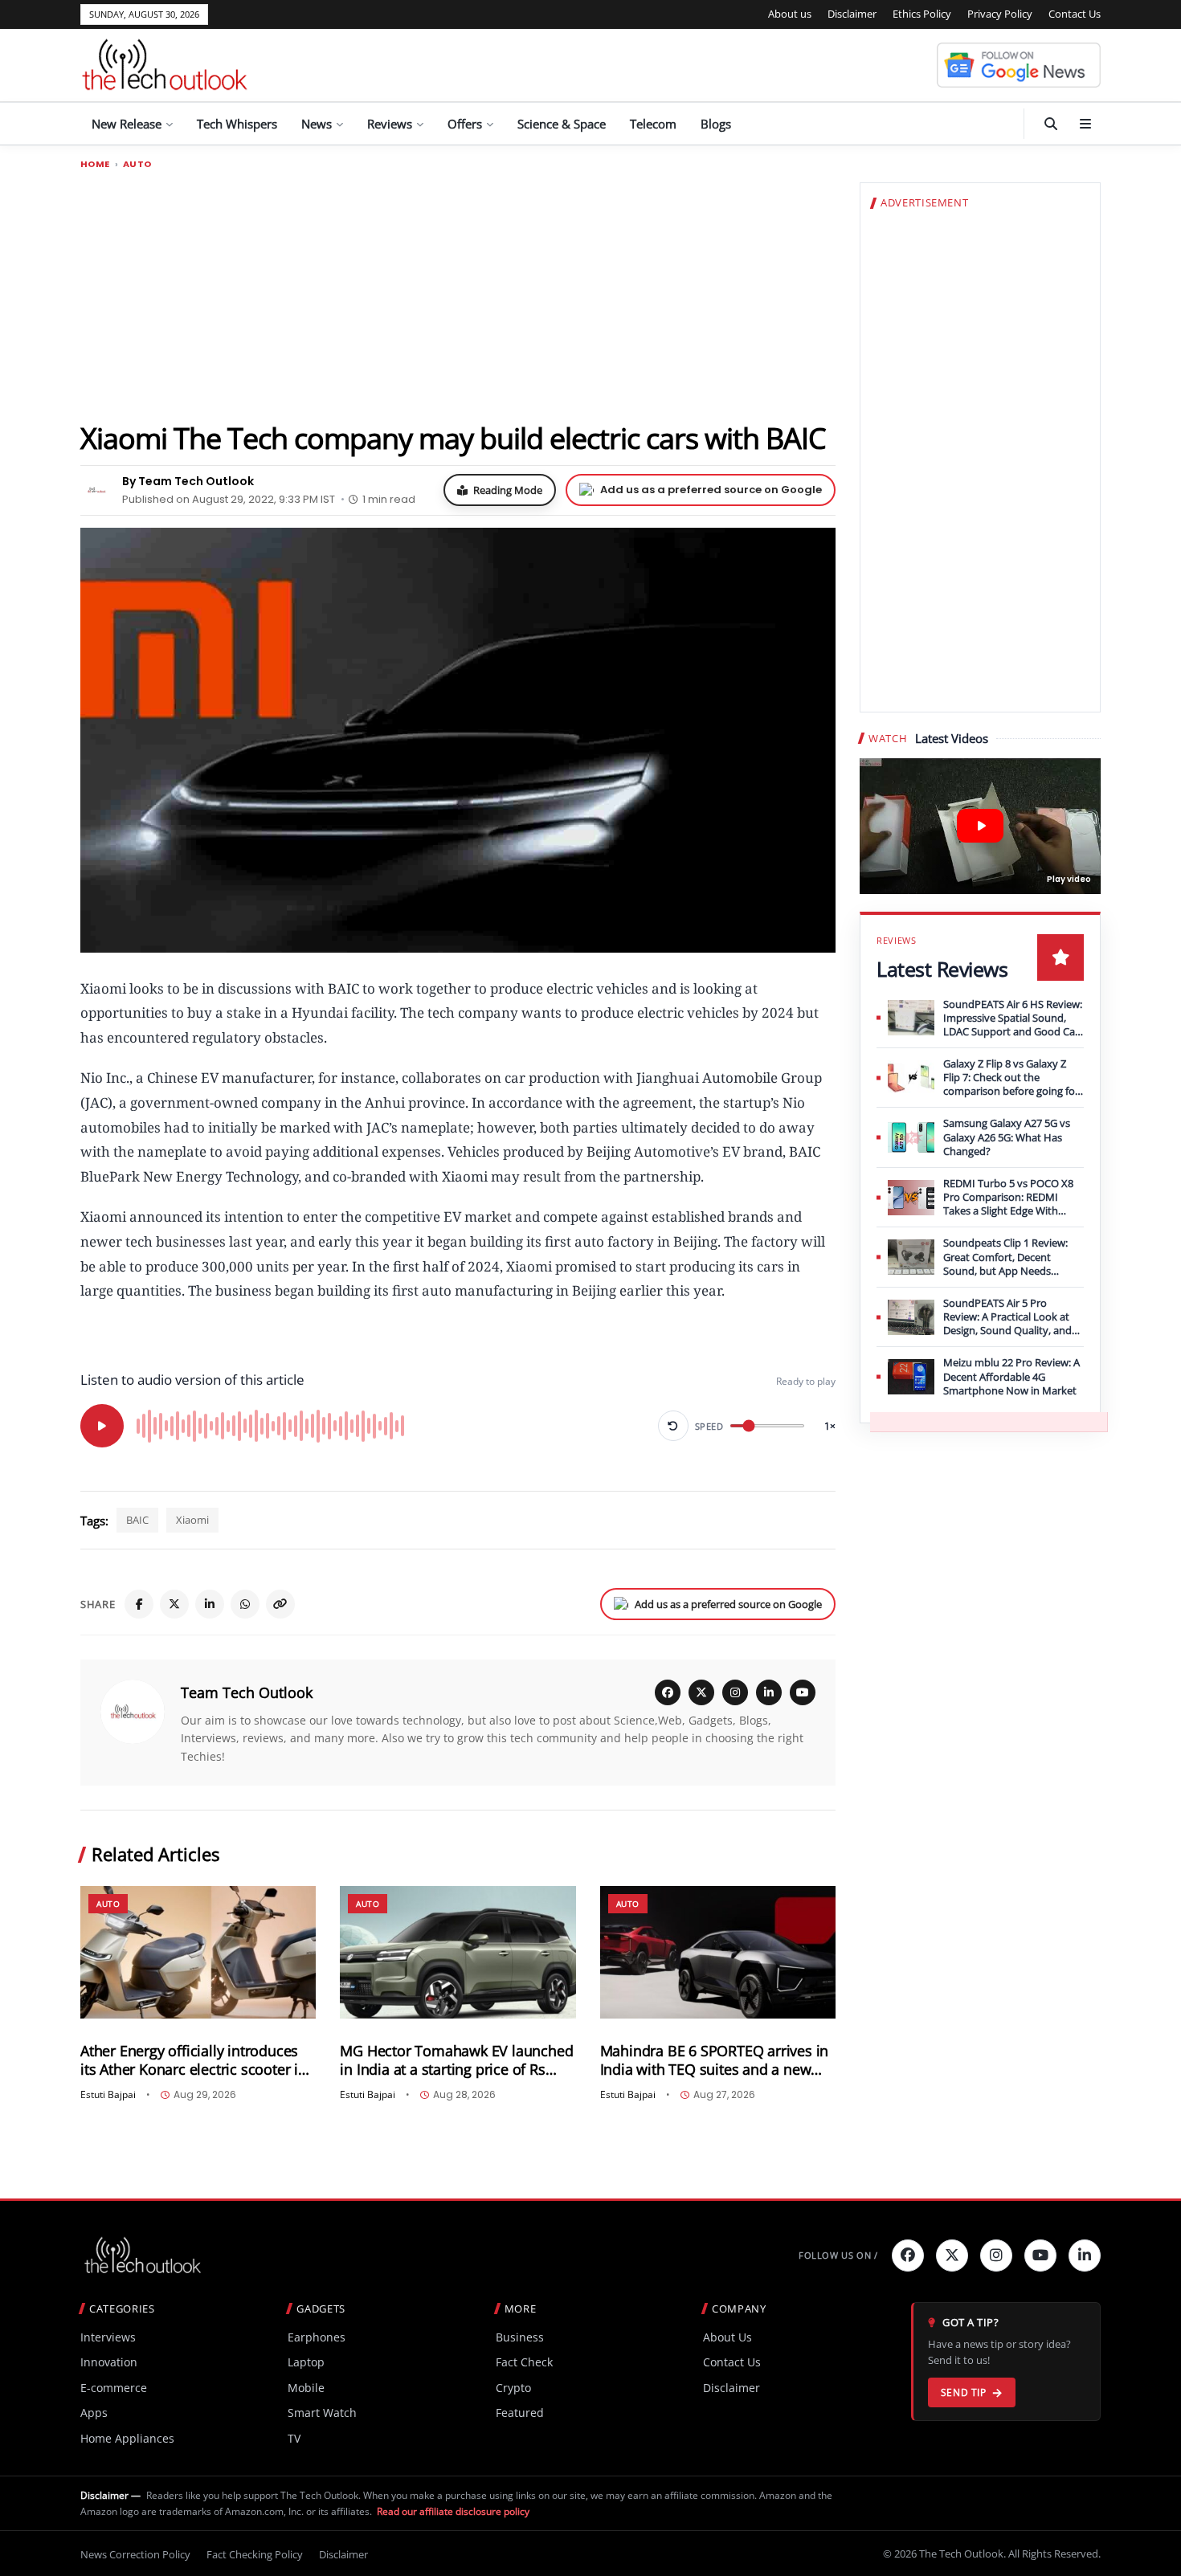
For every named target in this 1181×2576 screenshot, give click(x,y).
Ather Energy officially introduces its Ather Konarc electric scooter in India (194, 2060)
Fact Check (524, 2362)
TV (294, 2438)
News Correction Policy (135, 2554)
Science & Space (562, 124)
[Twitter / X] (174, 1604)
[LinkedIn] (210, 1604)
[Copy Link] (280, 1604)
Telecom (653, 124)
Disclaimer (852, 14)
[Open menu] (1085, 124)
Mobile (306, 2388)
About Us (727, 2337)
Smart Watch (322, 2413)
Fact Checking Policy (255, 2554)
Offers (465, 124)
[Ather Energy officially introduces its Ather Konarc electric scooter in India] (198, 1952)
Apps (94, 2413)
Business (520, 2337)
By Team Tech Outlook (188, 481)
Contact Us (1075, 14)
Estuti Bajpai (108, 2095)
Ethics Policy (922, 14)
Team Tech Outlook (247, 1692)
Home (95, 164)
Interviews (108, 2337)
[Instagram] (735, 1692)
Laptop (306, 2362)
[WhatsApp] (245, 1604)
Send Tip (964, 2392)
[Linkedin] (1085, 2256)
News (317, 124)
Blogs (716, 124)
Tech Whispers (237, 124)
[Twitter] (952, 2256)
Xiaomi (192, 1520)
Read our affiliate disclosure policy (453, 2511)
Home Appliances (127, 2438)
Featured (520, 2413)
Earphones (317, 2337)
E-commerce (114, 2388)
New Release (127, 124)
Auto (137, 164)
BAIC (137, 1520)
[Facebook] (139, 1604)
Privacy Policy (1000, 14)
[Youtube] (1040, 2256)
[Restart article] (673, 1426)
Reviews (390, 124)
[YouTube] (803, 1692)
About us (790, 14)
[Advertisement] (458, 295)
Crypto (513, 2388)
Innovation (109, 2362)
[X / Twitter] (701, 1692)
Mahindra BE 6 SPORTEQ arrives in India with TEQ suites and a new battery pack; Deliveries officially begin (715, 2060)
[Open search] (1051, 124)
